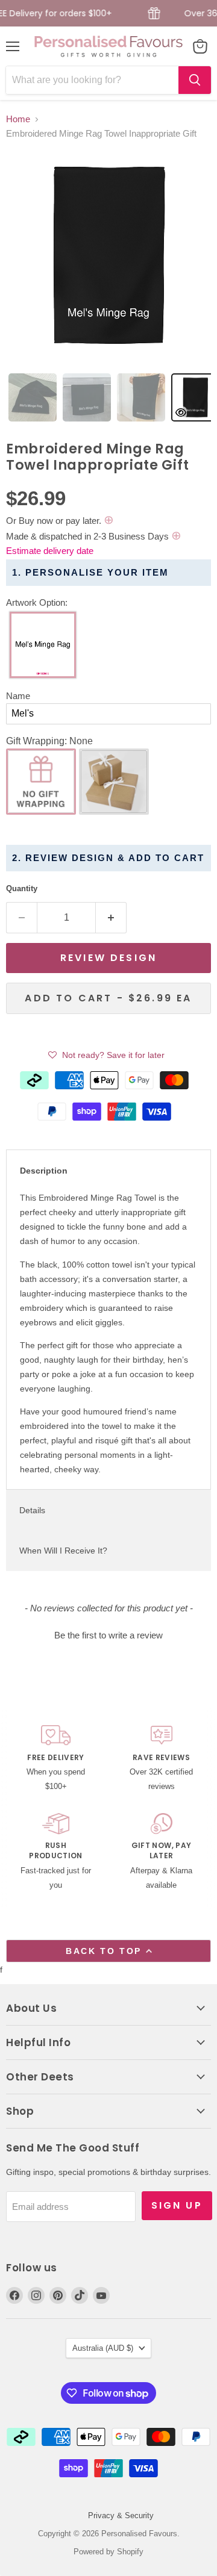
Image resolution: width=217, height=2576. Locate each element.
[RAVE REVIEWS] (161, 1759)
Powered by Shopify (108, 2552)
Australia (103, 2348)
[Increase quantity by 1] (111, 918)
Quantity (22, 888)
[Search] (195, 80)
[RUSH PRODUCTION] (56, 1853)
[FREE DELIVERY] (56, 1759)
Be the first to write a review (108, 1635)
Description (44, 1171)
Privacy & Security (121, 2515)
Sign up (177, 2205)
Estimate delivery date (50, 551)
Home (18, 119)
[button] (108, 603)
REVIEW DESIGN (108, 958)
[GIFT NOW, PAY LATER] (161, 1853)
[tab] (33, 397)
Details (32, 1510)
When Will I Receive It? (63, 1551)
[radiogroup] (108, 648)
